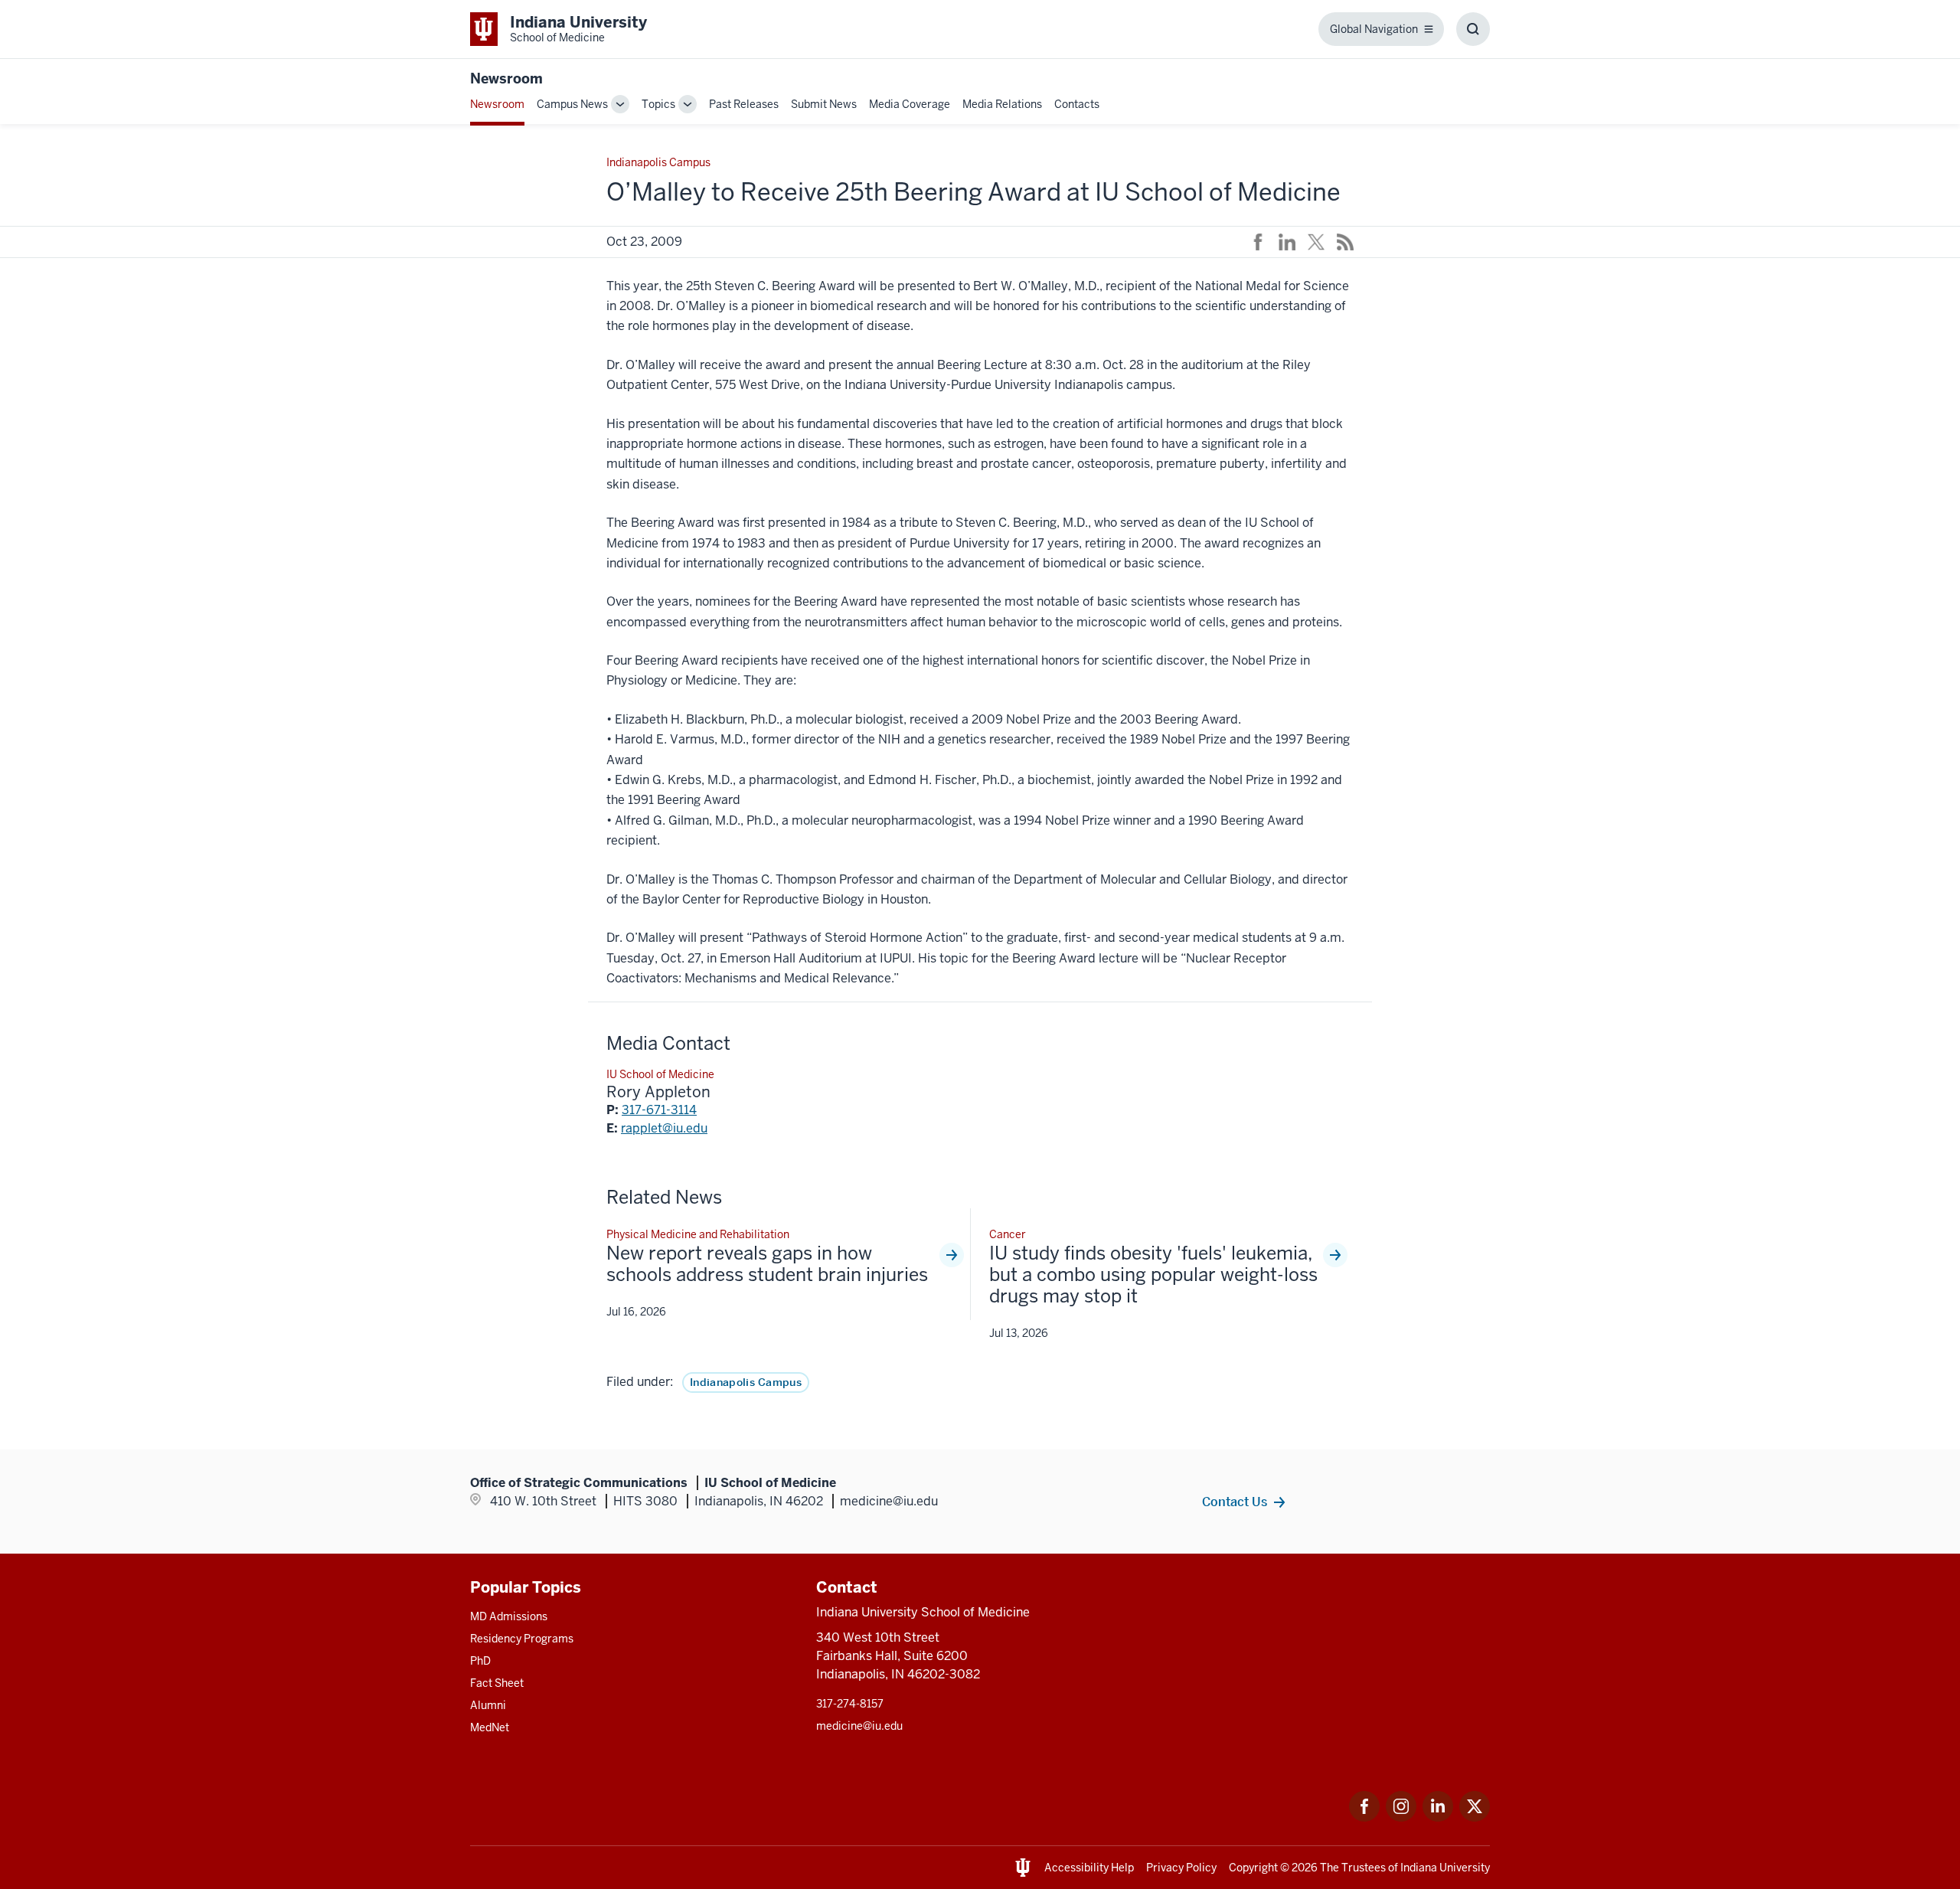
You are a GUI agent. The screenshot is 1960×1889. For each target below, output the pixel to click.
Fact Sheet (497, 1683)
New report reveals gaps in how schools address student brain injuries (767, 1264)
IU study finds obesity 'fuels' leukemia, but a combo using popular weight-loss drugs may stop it (1153, 1275)
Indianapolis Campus (746, 1382)
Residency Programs (522, 1639)
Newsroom (506, 78)
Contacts (1077, 104)
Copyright (1253, 1868)
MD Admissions (509, 1616)
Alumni (488, 1705)
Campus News (572, 104)
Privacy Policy (1181, 1868)
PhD (480, 1661)
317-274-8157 (850, 1704)
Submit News (824, 104)
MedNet (490, 1727)
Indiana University (1445, 1868)
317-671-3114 (659, 1110)
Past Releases (744, 104)
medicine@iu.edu (859, 1726)
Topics (658, 104)
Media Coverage (910, 104)
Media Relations (1002, 104)
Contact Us (1235, 1502)
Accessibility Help (1089, 1868)
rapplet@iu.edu (664, 1128)
